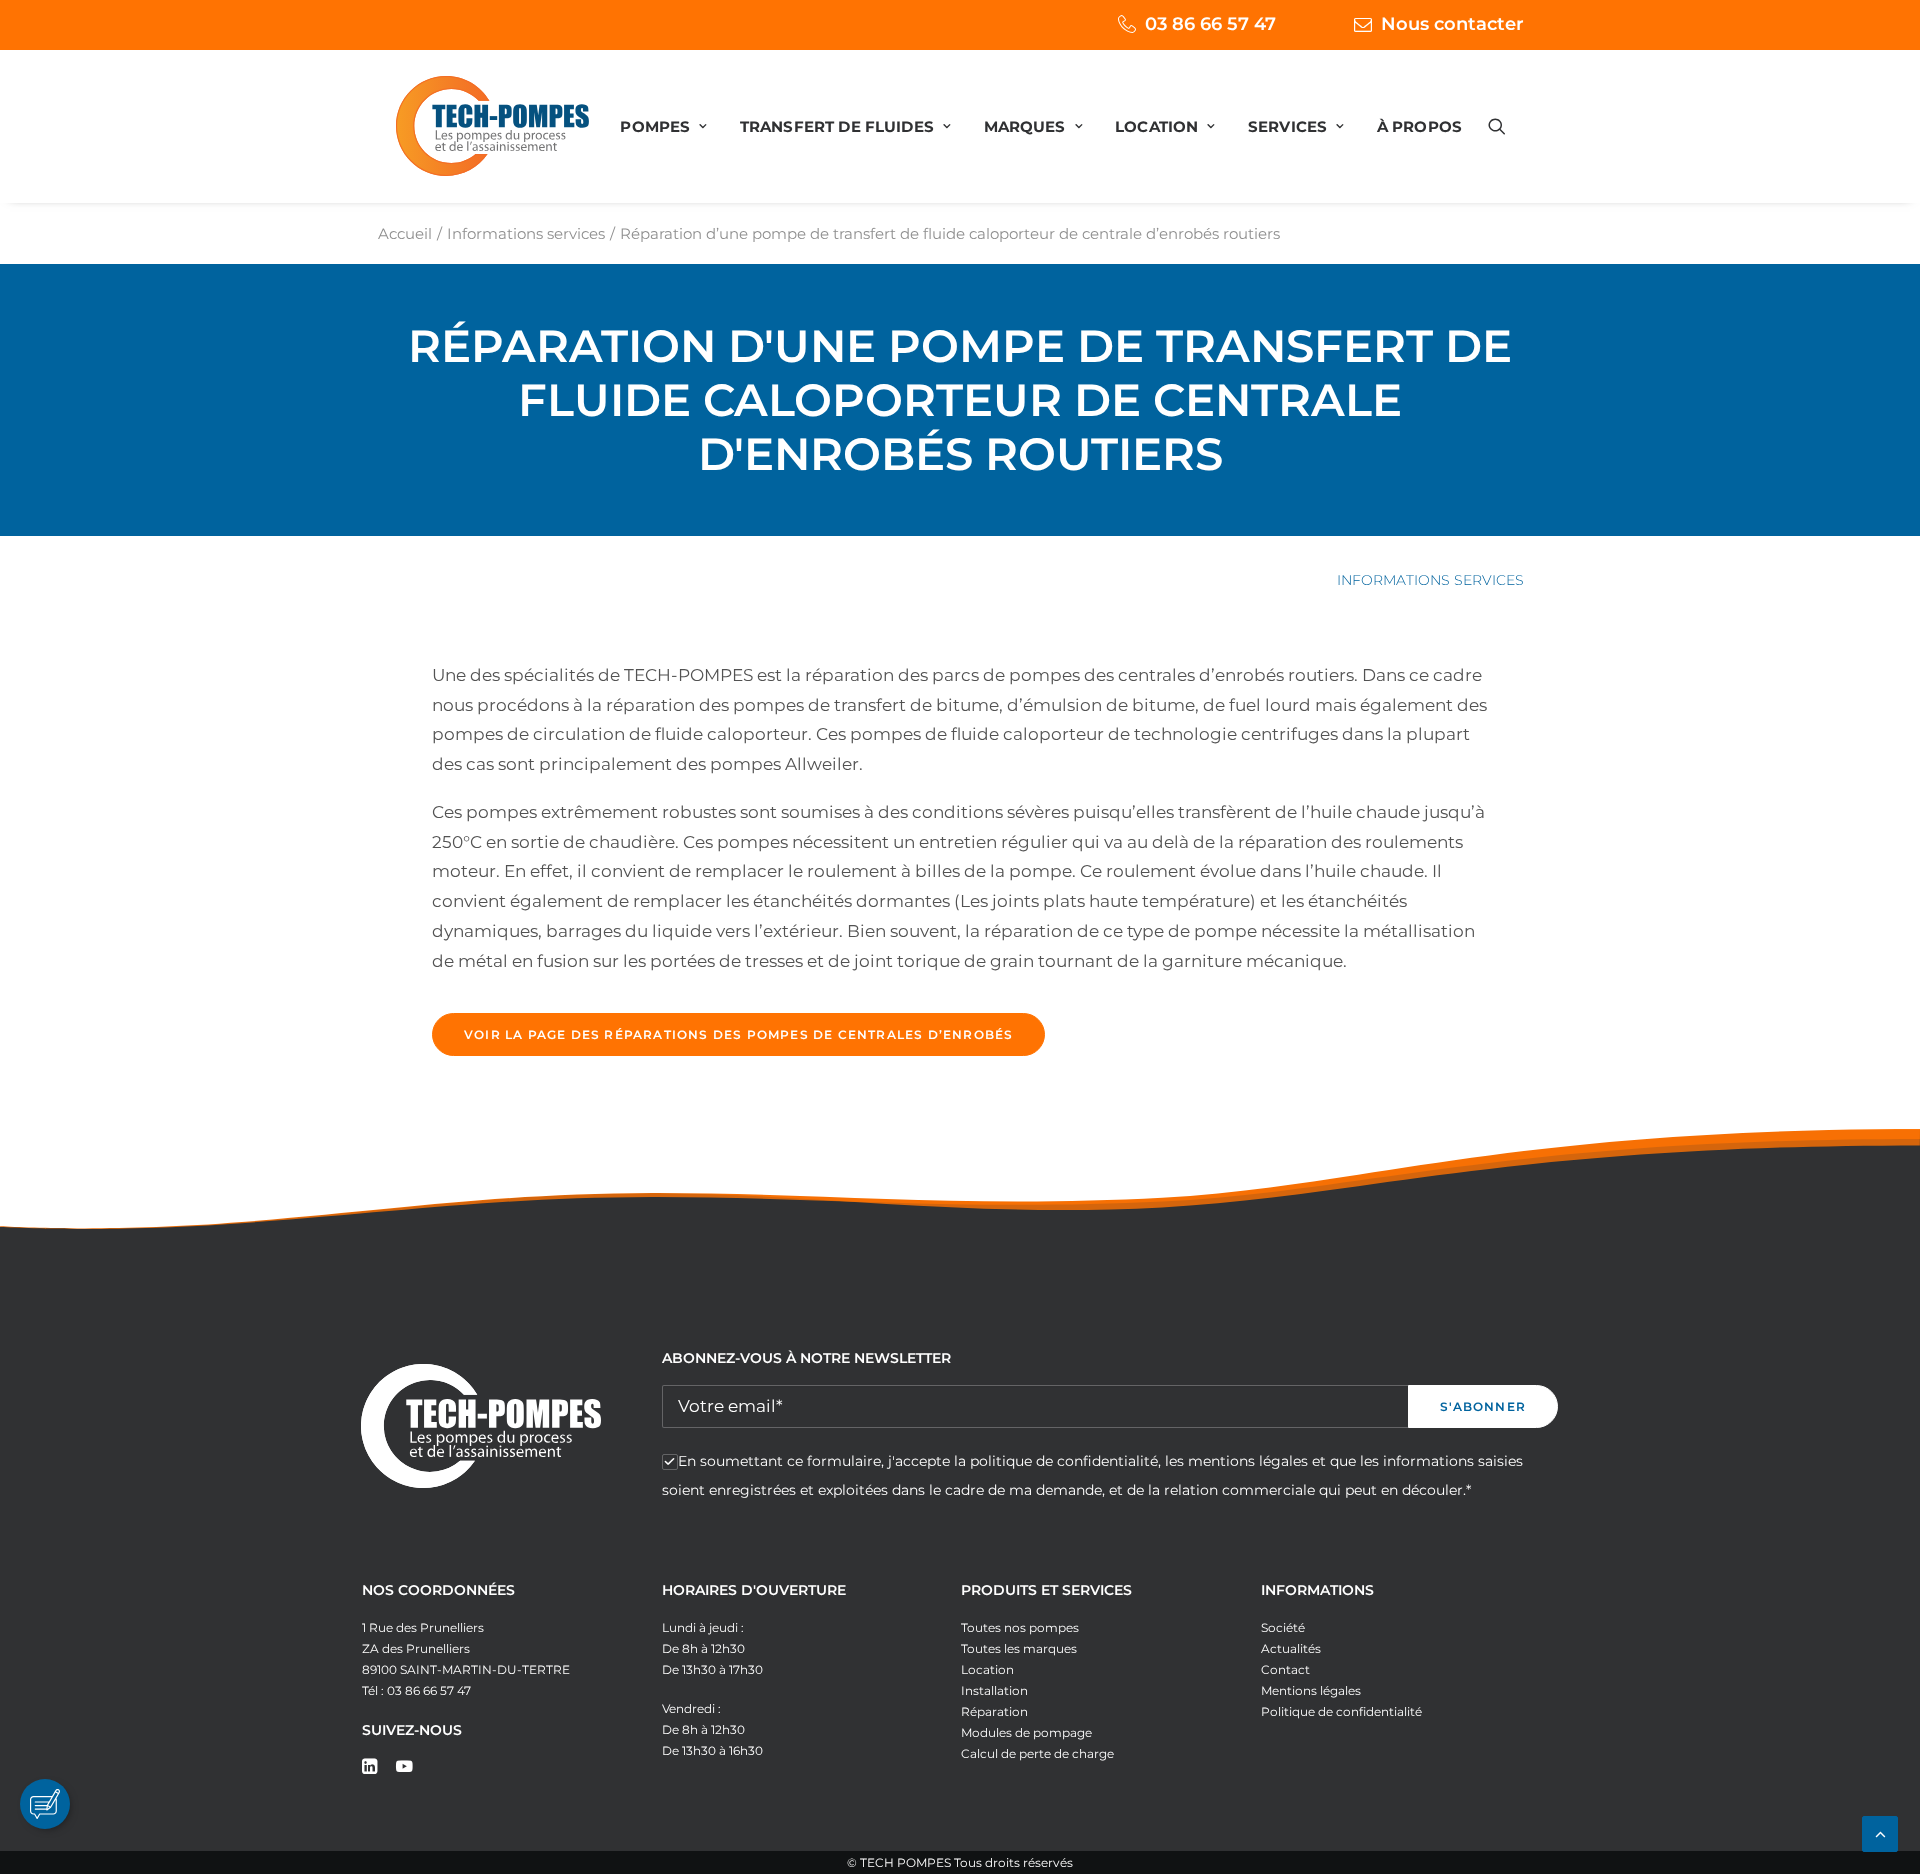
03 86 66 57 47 (1210, 24)
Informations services (526, 233)
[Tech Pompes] (492, 126)
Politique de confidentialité (1341, 1711)
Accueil (405, 233)
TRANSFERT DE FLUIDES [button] (837, 126)
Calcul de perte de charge (1037, 1753)
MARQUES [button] (1025, 126)
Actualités (1291, 1648)
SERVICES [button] (1287, 126)
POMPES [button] (655, 126)
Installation (994, 1690)
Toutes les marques (1019, 1648)
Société (1283, 1627)
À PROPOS (1419, 126)
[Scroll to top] (1880, 1832)
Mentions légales (1311, 1690)
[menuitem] (1170, 24)
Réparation (994, 1711)
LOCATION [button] (1156, 126)
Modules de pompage (1026, 1732)
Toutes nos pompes (1020, 1627)
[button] (1506, 126)
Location (987, 1669)
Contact (1285, 1669)
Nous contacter (1452, 24)
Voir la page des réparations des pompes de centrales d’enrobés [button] (738, 1034)
